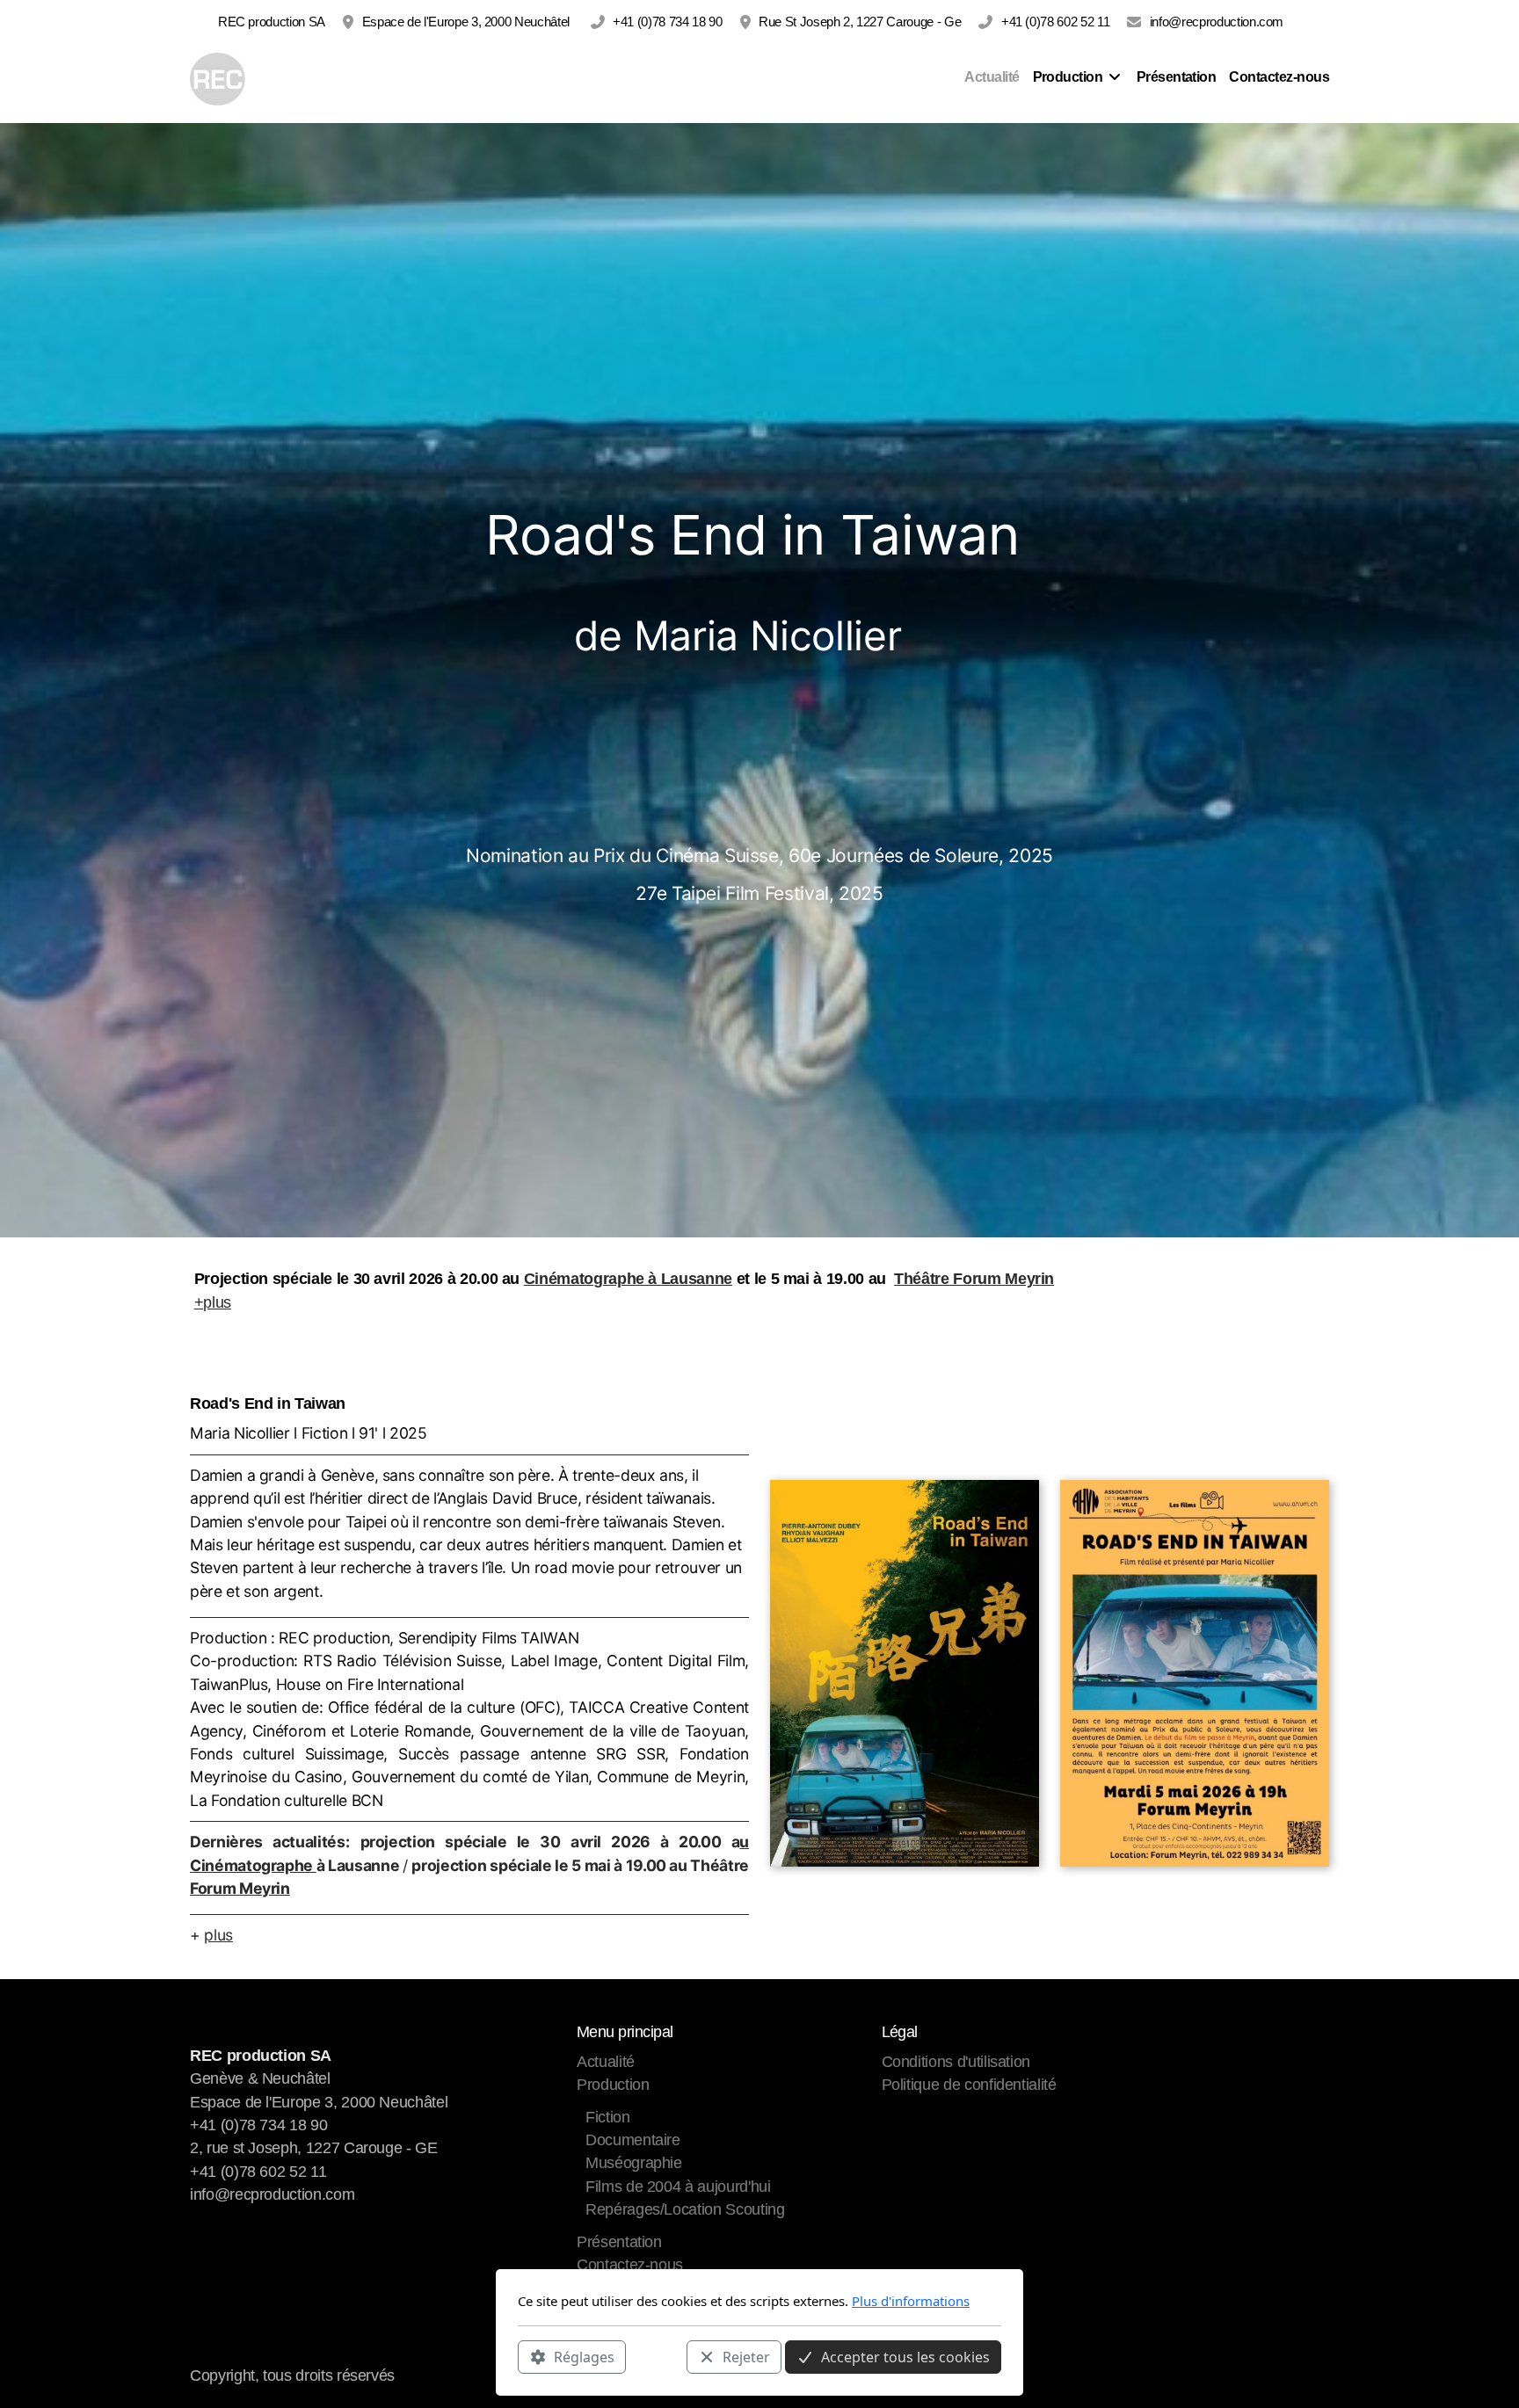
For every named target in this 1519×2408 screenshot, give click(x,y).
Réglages (584, 2356)
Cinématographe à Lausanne (628, 1279)
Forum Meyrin (240, 1888)
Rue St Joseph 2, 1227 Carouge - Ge (860, 22)
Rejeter (746, 2356)
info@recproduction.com (1217, 22)
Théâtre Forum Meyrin (974, 1279)
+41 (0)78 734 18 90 (667, 22)
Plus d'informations (911, 2301)
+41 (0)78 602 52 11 (1055, 22)
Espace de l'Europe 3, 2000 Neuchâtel (468, 22)
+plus (213, 1302)
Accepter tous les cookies (905, 2356)
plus (218, 1935)
